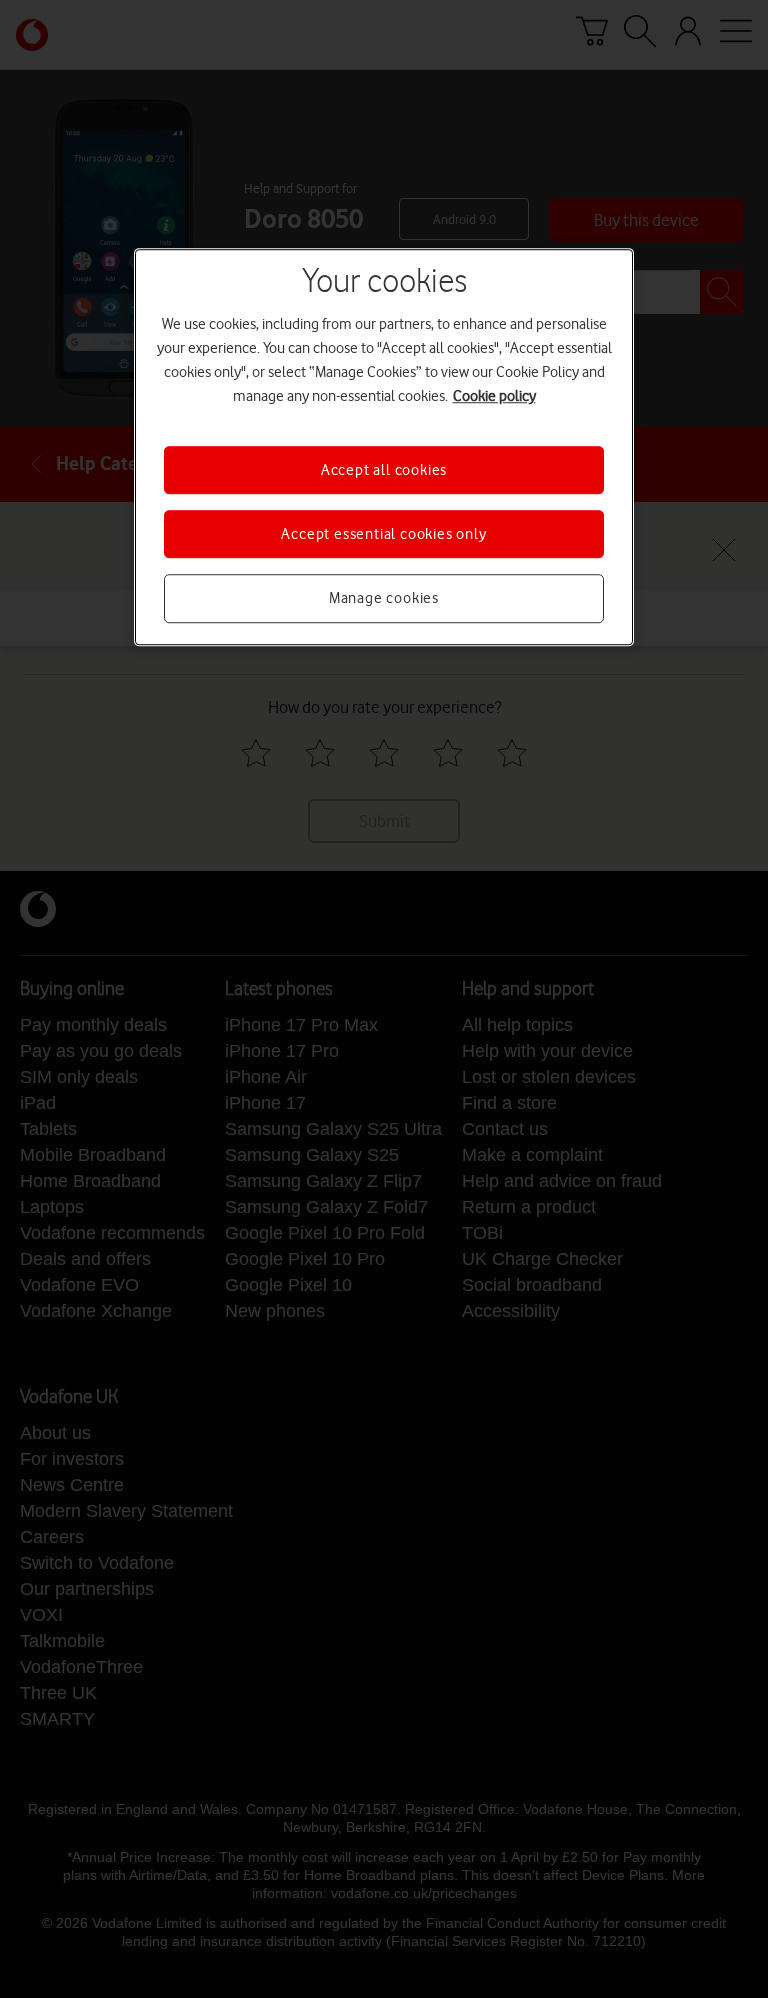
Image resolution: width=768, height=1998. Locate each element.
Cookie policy (494, 396)
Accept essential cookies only (383, 534)
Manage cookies (384, 599)
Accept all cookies (384, 470)
